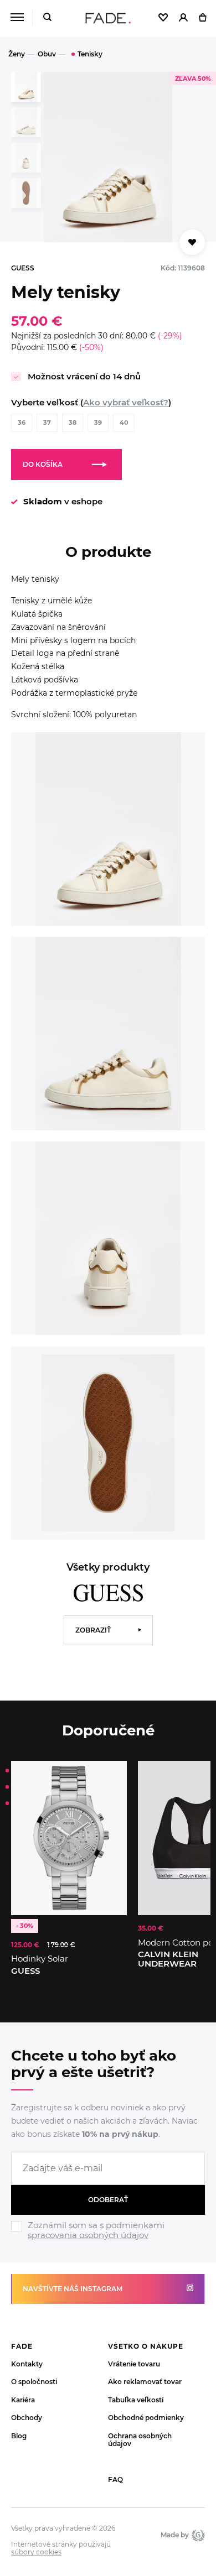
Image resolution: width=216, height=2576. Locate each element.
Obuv (47, 54)
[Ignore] (108, 2241)
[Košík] (202, 18)
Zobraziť (93, 1630)
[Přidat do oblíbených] (192, 242)
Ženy (17, 54)
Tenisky (90, 54)
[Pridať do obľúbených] (113, 1775)
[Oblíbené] (163, 18)
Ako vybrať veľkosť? (126, 402)
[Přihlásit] (183, 18)
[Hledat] (47, 18)
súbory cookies (36, 2552)
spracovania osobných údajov (88, 2235)
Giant (197, 2535)
